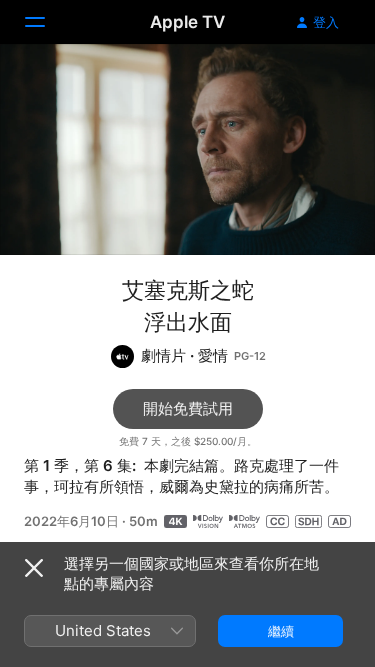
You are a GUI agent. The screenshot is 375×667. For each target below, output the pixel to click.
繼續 (281, 631)
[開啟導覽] (47, 22)
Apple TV (187, 22)
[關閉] (34, 568)
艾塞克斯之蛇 (188, 290)
